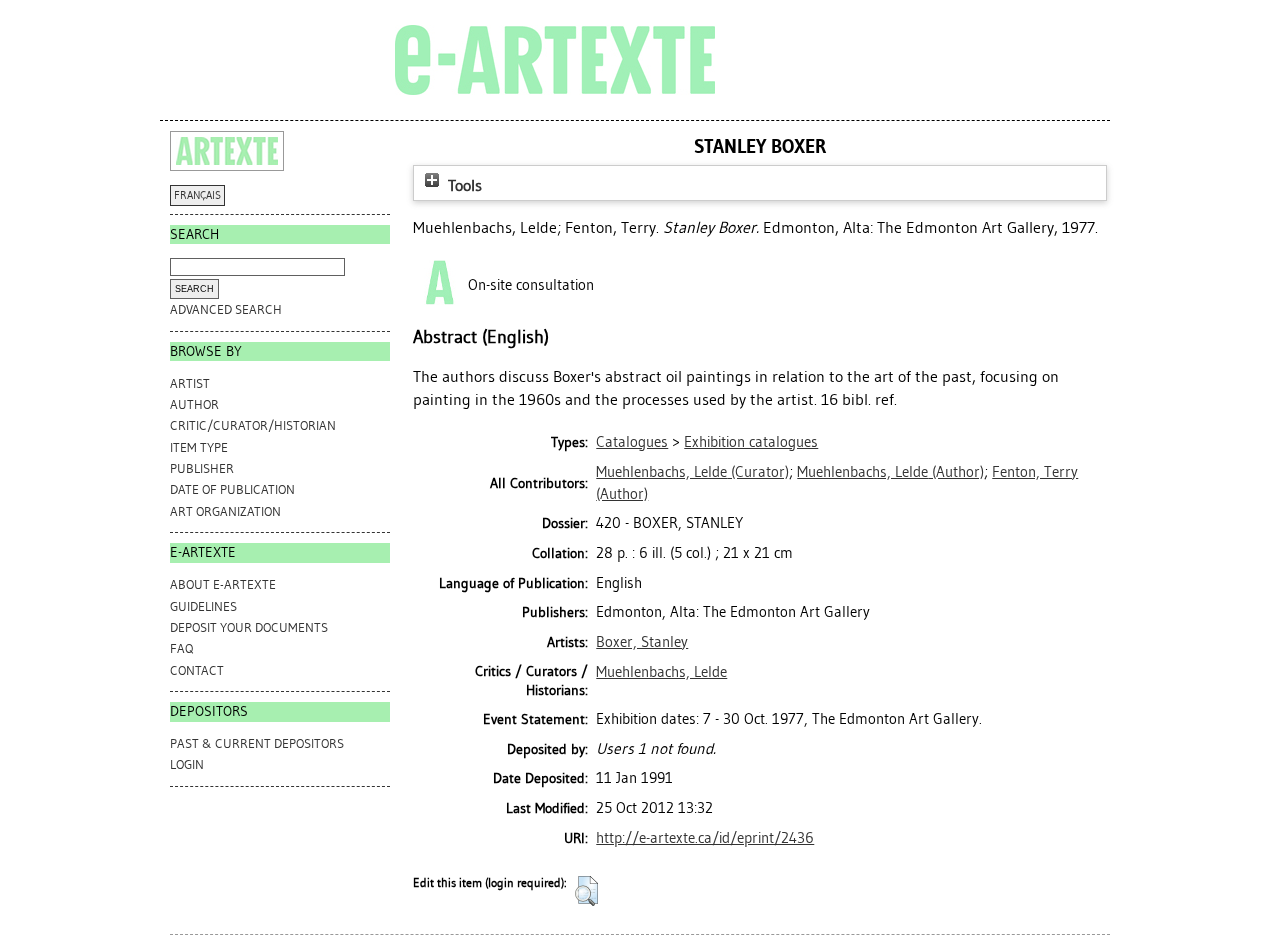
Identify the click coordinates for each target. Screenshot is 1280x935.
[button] (586, 891)
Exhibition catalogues (751, 442)
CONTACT (197, 670)
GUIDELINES (203, 606)
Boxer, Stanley (642, 642)
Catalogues (632, 442)
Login (187, 764)
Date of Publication (232, 489)
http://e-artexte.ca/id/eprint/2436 (705, 838)
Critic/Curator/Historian (253, 425)
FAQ (181, 648)
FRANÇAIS (197, 195)
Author (194, 404)
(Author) (890, 472)
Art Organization (225, 511)
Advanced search (226, 309)
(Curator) (692, 472)
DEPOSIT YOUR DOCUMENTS (249, 627)
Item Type (199, 447)
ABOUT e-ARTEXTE (223, 584)
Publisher (202, 468)
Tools (463, 185)
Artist (190, 383)
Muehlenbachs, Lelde (661, 672)
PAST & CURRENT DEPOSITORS (257, 743)
